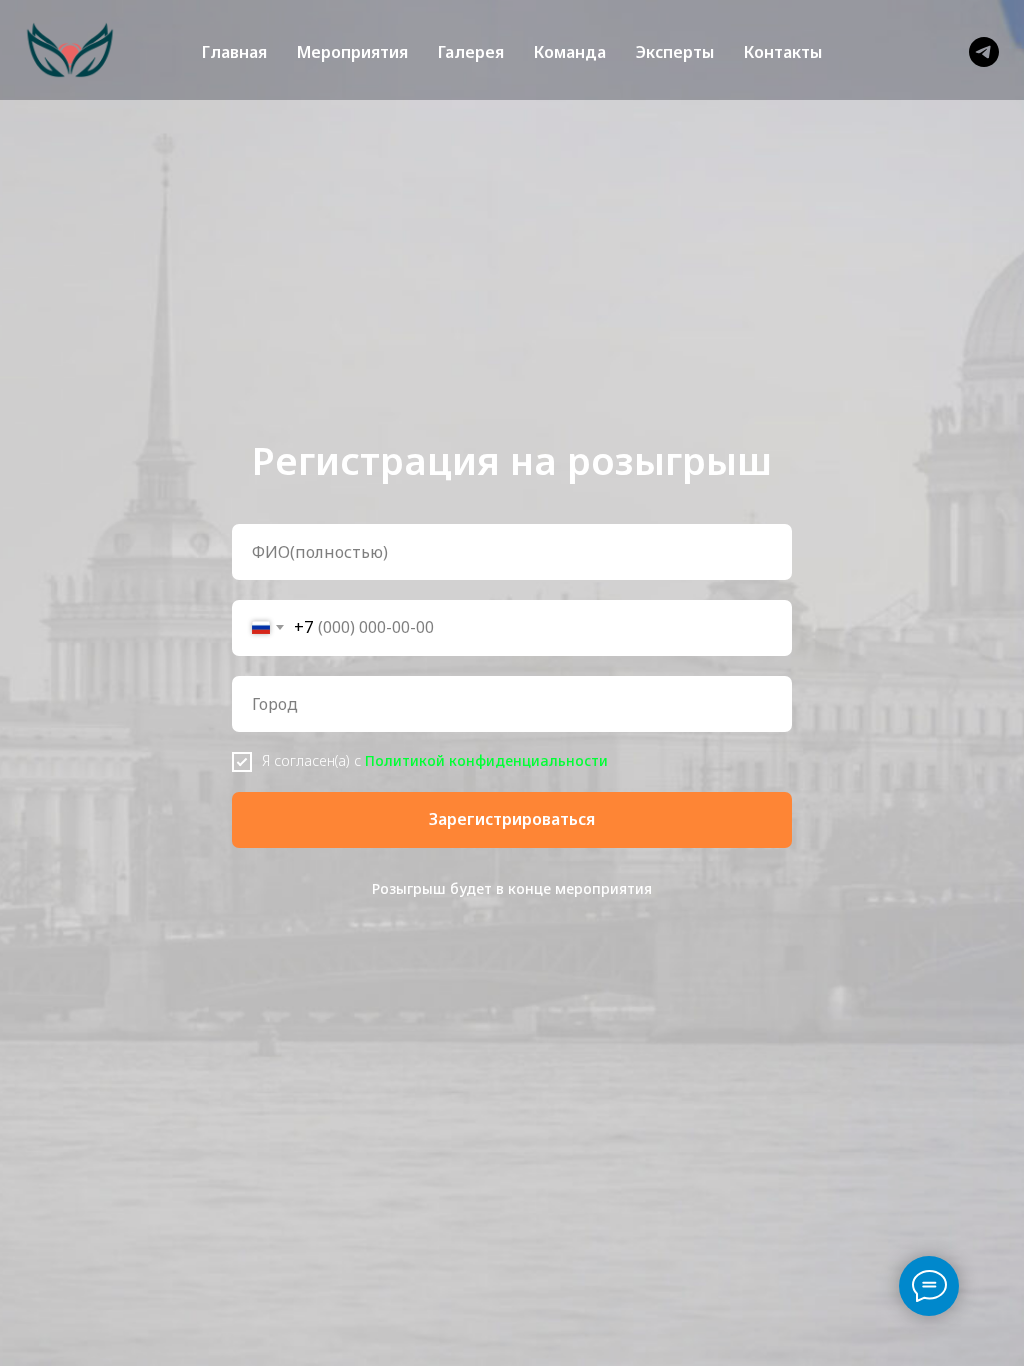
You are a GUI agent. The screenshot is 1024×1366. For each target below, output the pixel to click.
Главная (234, 52)
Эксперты (675, 52)
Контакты (783, 52)
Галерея (471, 52)
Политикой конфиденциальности (486, 760)
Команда (570, 52)
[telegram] (984, 52)
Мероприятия (352, 52)
